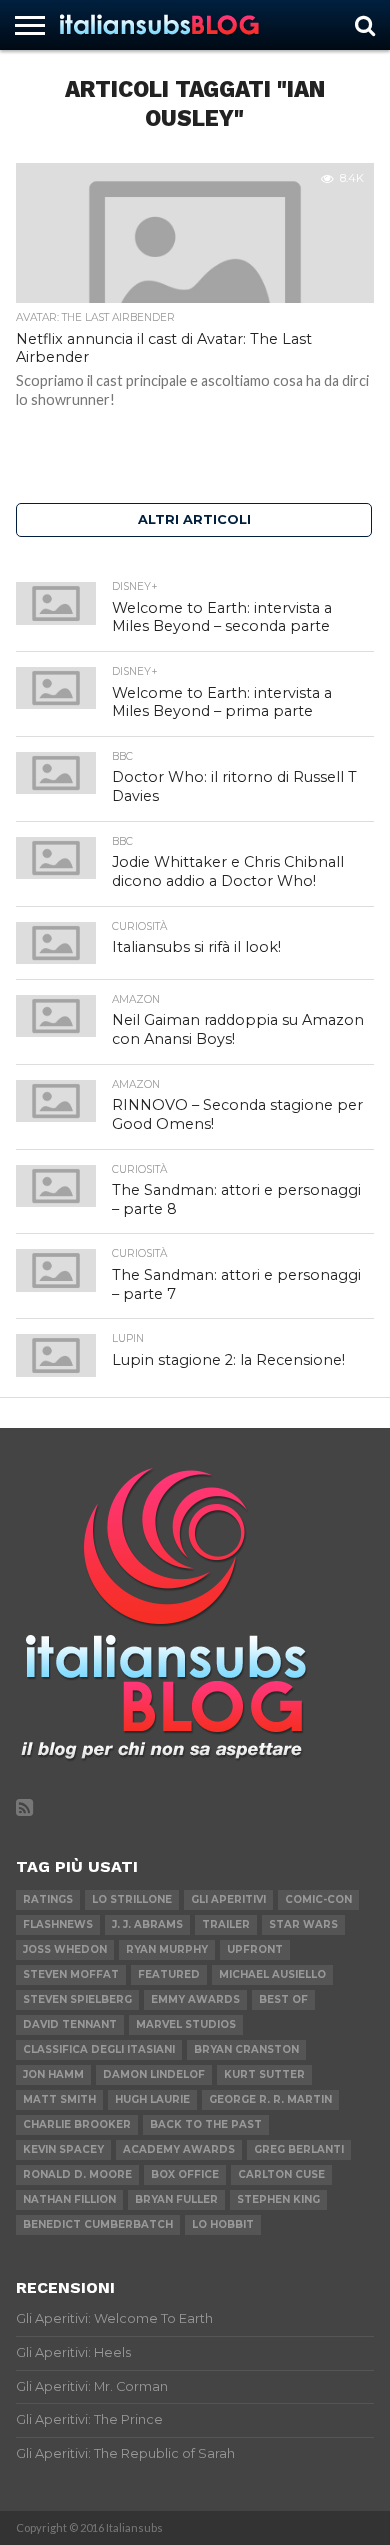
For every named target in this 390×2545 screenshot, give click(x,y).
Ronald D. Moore (77, 2174)
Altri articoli (194, 519)
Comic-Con (318, 1899)
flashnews (58, 1924)
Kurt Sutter (264, 2074)
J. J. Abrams (147, 1924)
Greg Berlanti (299, 2149)
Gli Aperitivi (228, 1899)
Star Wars (303, 1924)
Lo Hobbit (223, 2224)
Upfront (255, 1949)
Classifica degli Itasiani (99, 2049)
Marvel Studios (186, 2024)
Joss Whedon (65, 1949)
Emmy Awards (195, 1999)
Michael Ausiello (272, 1974)
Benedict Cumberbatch (98, 2224)
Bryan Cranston (246, 2049)
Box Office (185, 2174)
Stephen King (278, 2199)
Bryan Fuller (176, 2199)
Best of (283, 1999)
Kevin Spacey (63, 2149)
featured (169, 1974)
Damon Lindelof (154, 2074)
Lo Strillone (132, 1899)
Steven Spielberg (77, 1999)
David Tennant (70, 2024)
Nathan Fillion (69, 2199)
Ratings (48, 1899)
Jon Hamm (53, 2074)
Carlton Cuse (281, 2174)
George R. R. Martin (270, 2099)
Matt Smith (59, 2099)
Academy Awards (179, 2149)
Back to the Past (206, 2124)
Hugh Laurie (152, 2099)
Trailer (226, 1924)
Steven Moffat (71, 1974)
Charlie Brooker (77, 2124)
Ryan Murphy (167, 1949)
